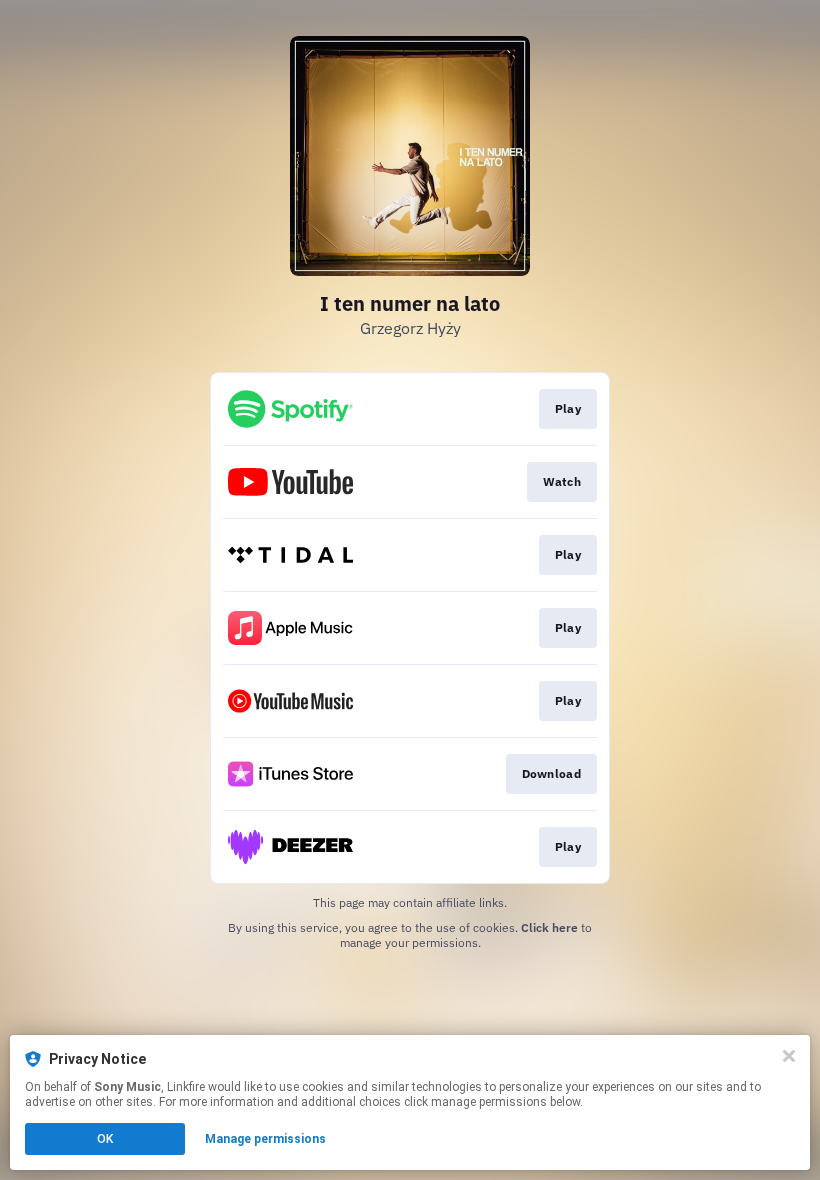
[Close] (789, 1056)
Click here (549, 927)
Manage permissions (265, 1139)
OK (105, 1139)
